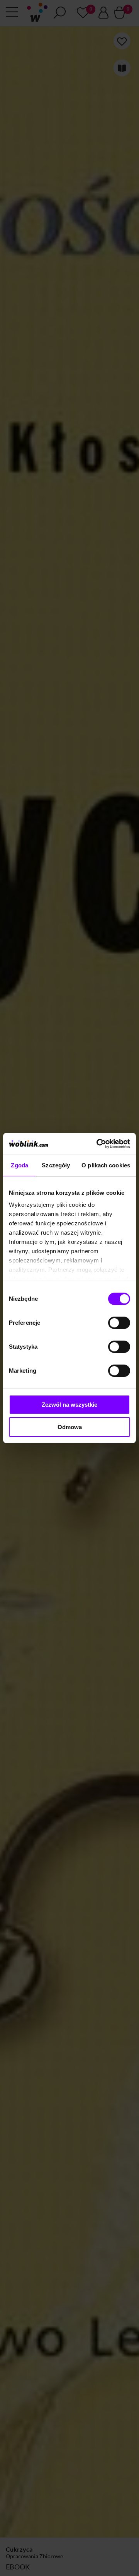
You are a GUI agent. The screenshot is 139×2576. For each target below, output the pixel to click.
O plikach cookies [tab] (106, 1165)
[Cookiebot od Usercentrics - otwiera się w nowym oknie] (98, 1144)
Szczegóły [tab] (56, 1165)
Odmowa (70, 1427)
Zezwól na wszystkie (69, 1405)
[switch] (119, 1323)
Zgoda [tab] (19, 1165)
